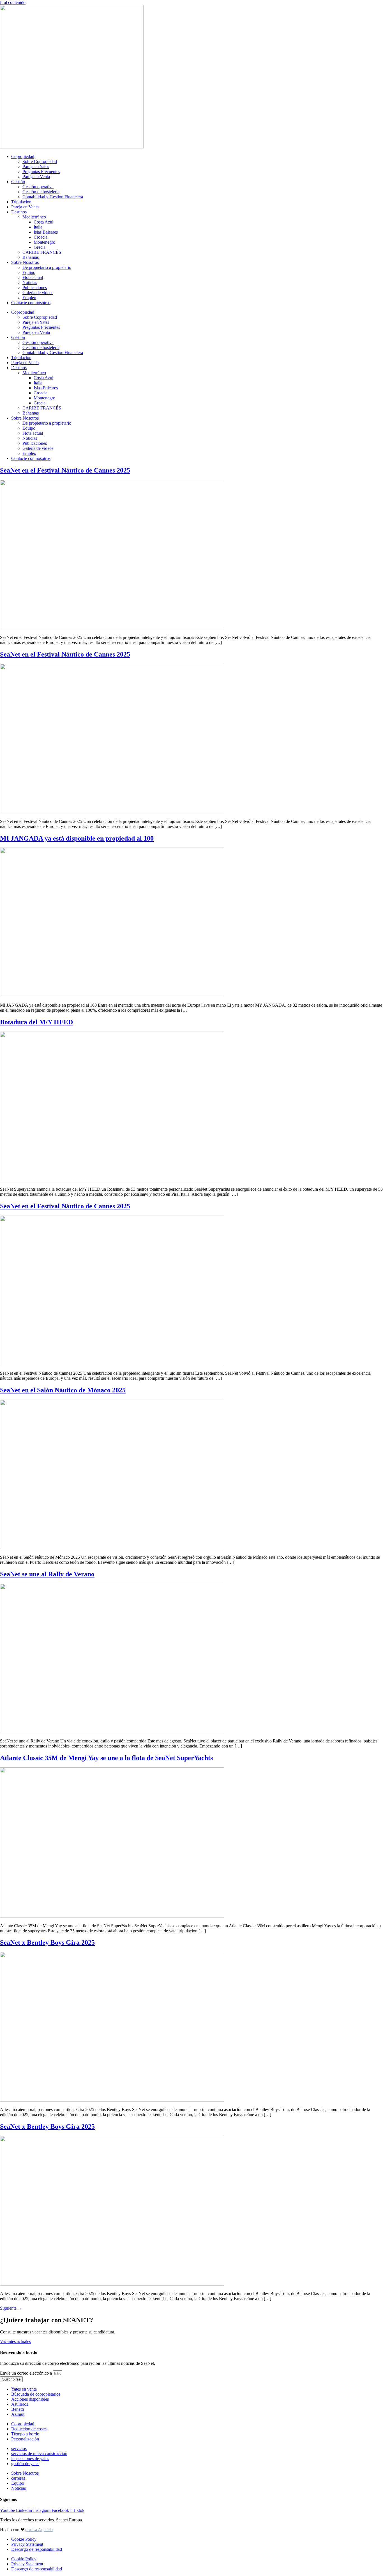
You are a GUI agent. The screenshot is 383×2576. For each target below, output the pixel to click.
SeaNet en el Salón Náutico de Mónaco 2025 (63, 1390)
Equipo (29, 272)
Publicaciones (35, 288)
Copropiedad (23, 156)
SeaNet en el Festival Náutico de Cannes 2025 (65, 470)
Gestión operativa (38, 187)
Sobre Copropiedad (40, 161)
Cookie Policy (24, 2539)
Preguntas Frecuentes (41, 172)
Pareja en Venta (36, 177)
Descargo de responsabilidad (37, 2549)
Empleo (29, 298)
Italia (38, 227)
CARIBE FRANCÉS (42, 252)
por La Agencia (39, 2530)
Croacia (41, 237)
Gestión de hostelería (41, 192)
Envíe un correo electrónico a (26, 2373)
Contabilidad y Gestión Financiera (53, 197)
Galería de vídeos (38, 293)
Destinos (19, 212)
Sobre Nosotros (25, 262)
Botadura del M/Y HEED (36, 1022)
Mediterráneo (34, 217)
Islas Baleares (46, 232)
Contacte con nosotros (31, 303)
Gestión (18, 182)
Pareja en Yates (36, 167)
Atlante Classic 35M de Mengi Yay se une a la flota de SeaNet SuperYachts (106, 1758)
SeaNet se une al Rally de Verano (47, 1574)
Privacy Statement (27, 2544)
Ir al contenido (13, 2)
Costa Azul (43, 222)
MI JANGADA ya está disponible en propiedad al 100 (77, 838)
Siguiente (11, 2308)
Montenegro (44, 242)
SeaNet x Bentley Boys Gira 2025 (47, 1942)
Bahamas (31, 257)
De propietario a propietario (47, 267)
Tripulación (21, 202)
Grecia (40, 247)
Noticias (30, 282)
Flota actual (33, 277)
